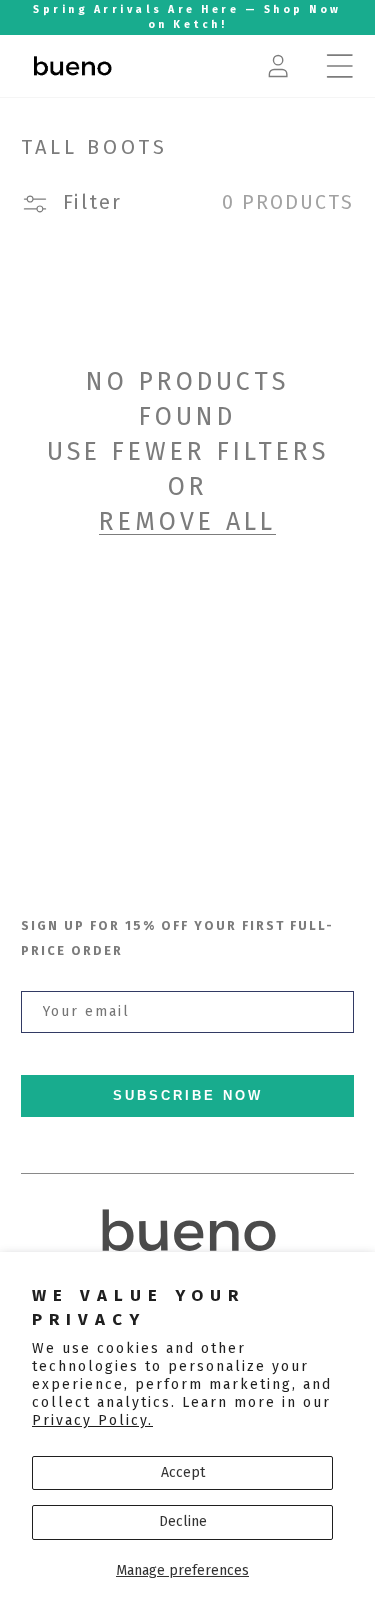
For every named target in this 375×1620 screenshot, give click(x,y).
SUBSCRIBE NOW (188, 1096)
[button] (340, 66)
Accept (183, 1472)
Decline (183, 1521)
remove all (187, 522)
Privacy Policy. (92, 1420)
